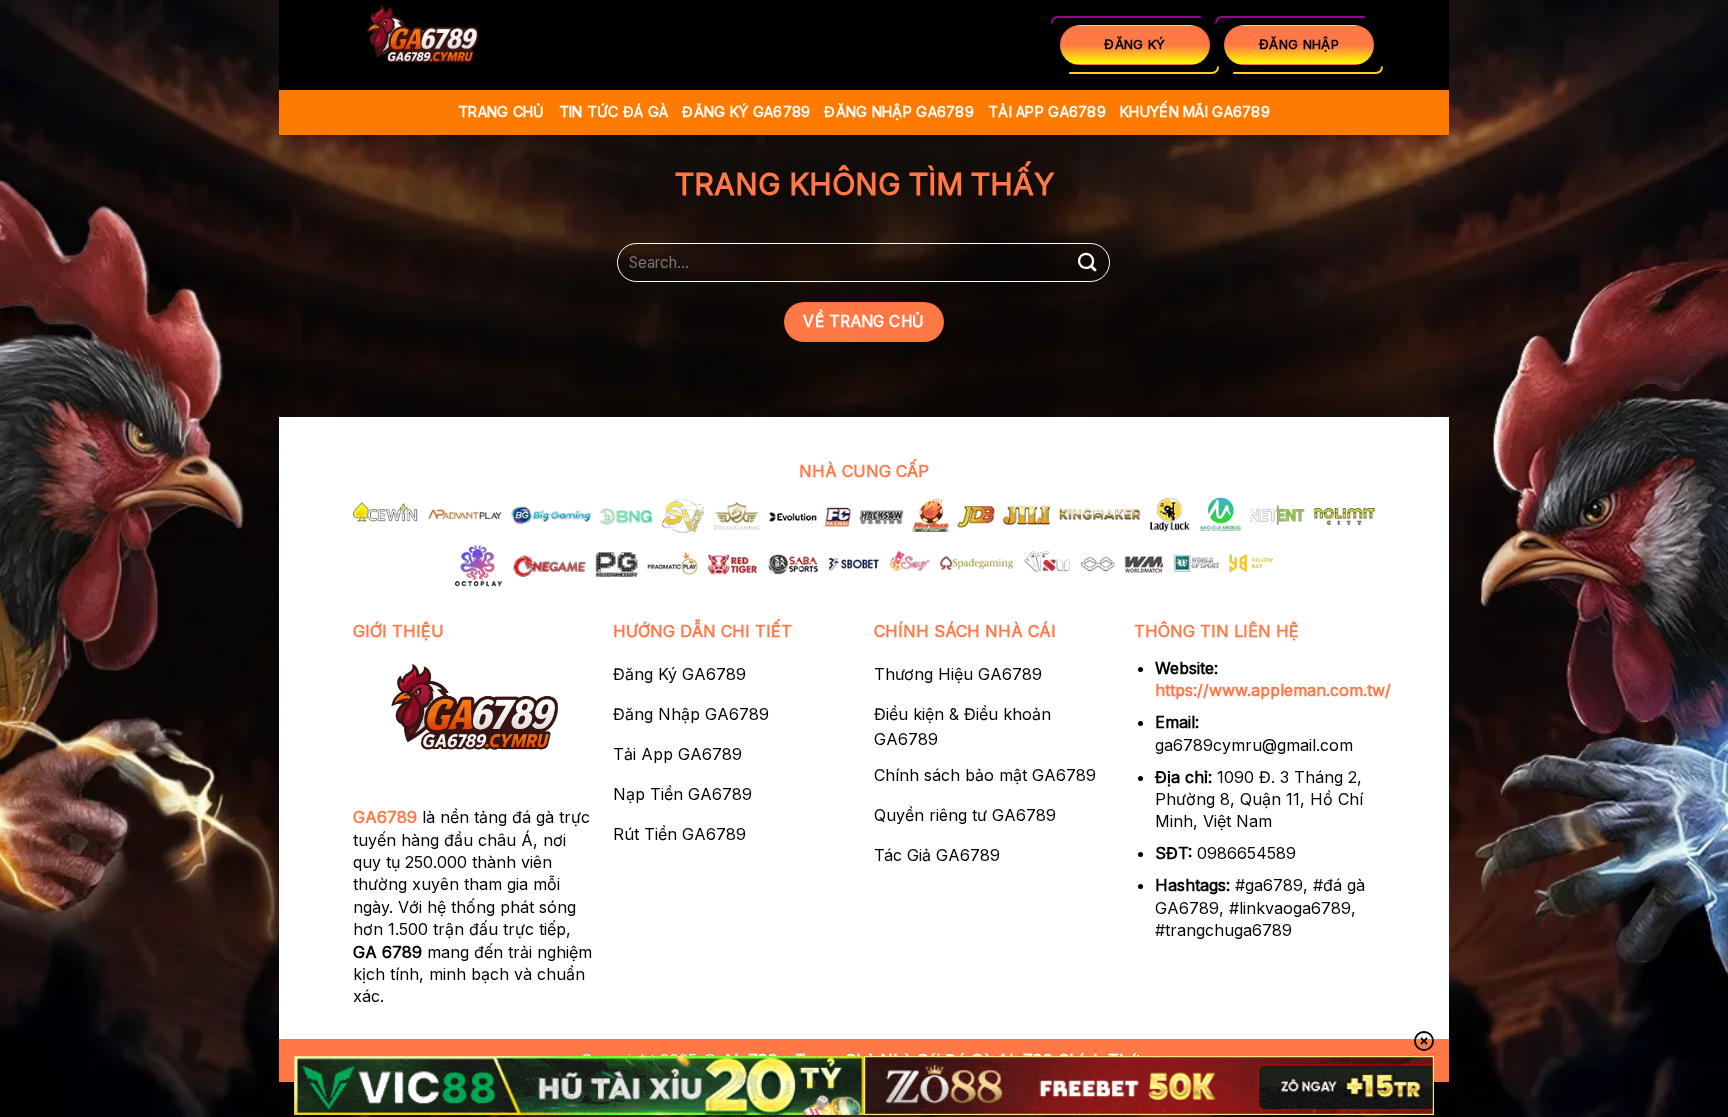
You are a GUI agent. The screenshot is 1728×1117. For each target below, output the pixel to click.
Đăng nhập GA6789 (899, 111)
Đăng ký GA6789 (746, 111)
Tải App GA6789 (1047, 111)
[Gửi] (1087, 262)
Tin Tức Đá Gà (614, 111)
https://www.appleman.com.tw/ (1273, 690)
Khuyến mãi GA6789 (1195, 111)
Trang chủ (501, 111)
